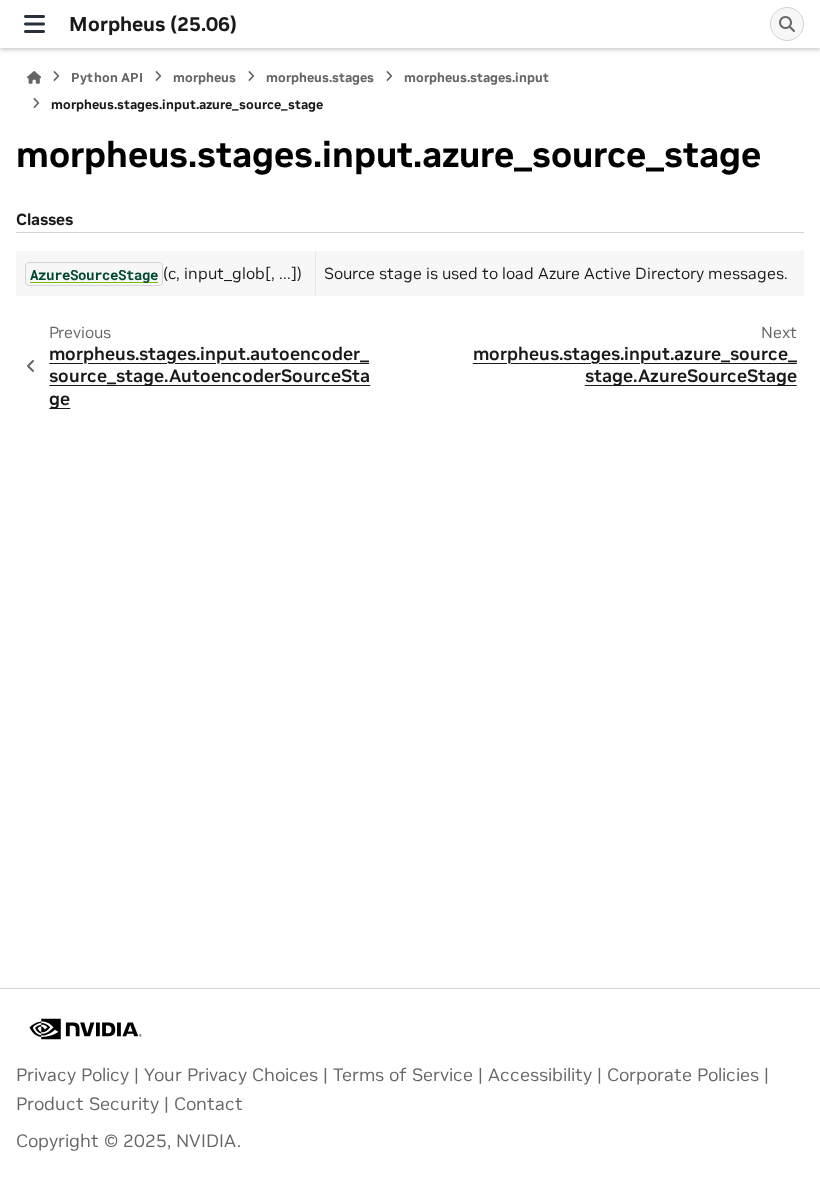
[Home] (34, 77)
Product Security (87, 1104)
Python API (107, 77)
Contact (208, 1104)
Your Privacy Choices (231, 1075)
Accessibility (540, 1075)
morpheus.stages (320, 77)
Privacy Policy (72, 1075)
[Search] (787, 24)
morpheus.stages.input (476, 77)
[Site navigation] (34, 24)
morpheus (204, 77)
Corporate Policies (683, 1075)
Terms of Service (403, 1075)
